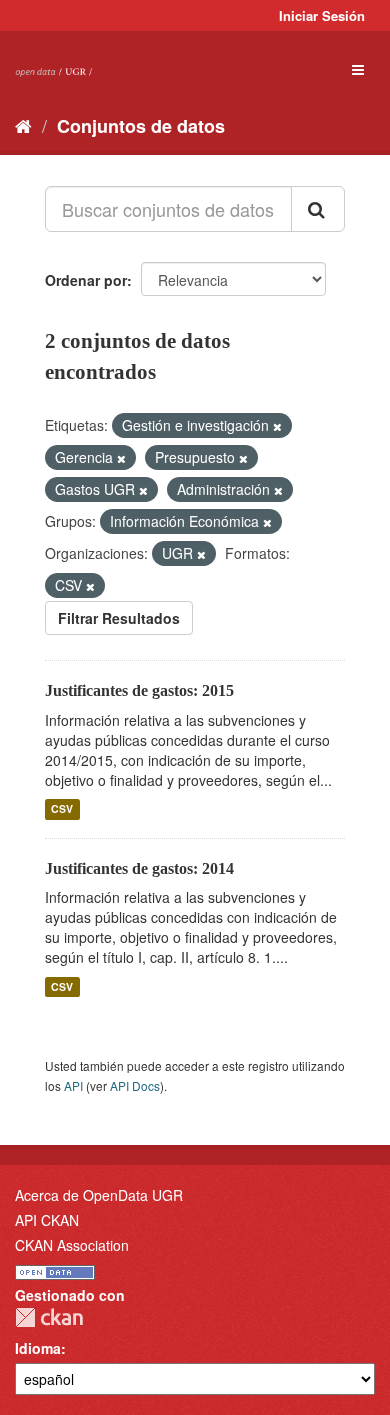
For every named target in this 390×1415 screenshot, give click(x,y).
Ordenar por (86, 280)
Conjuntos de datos (141, 126)
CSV (62, 809)
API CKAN (47, 1220)
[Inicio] (23, 125)
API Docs (135, 1085)
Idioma (38, 1348)
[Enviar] (318, 209)
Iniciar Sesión (322, 15)
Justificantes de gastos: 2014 (139, 868)
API (73, 1085)
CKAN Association (72, 1245)
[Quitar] (277, 426)
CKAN (49, 1317)
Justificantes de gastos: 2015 (139, 690)
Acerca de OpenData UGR (99, 1195)
